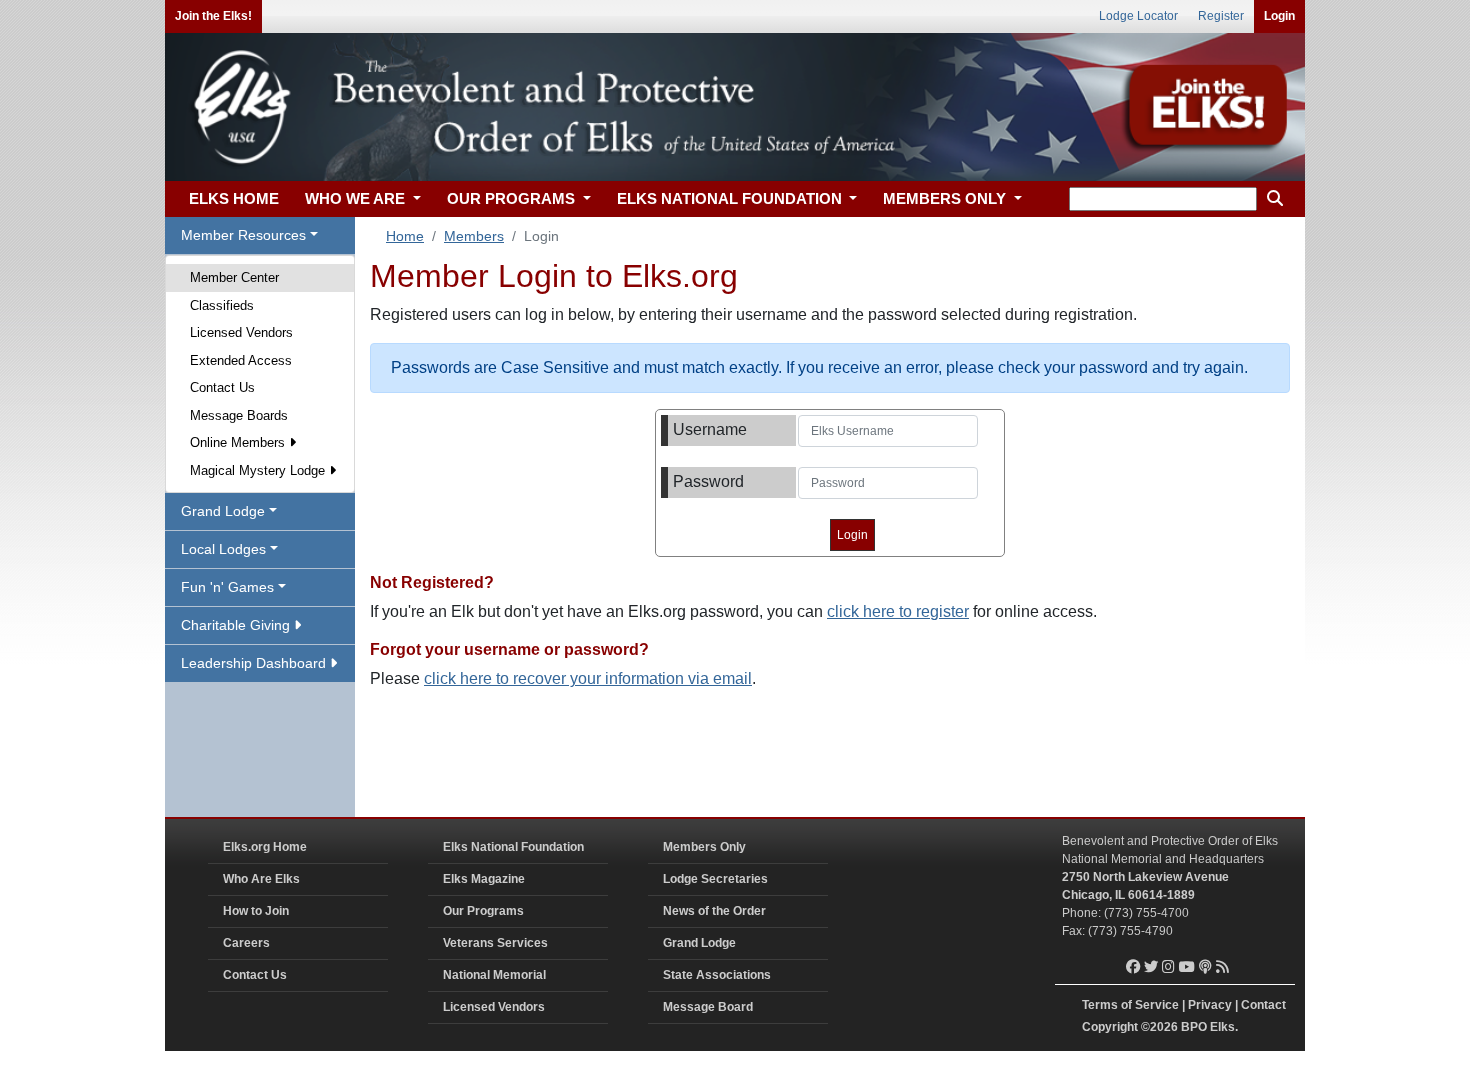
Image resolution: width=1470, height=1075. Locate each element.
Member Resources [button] (243, 235)
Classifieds (222, 305)
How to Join (256, 911)
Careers (246, 943)
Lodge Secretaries (715, 879)
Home (405, 236)
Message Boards (239, 415)
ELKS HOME (234, 198)
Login (1279, 16)
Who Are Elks (261, 879)
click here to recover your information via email (588, 678)
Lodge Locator (1138, 16)
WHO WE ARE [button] (357, 198)
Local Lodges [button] (223, 549)
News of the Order (714, 911)
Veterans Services (495, 943)
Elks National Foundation (513, 847)
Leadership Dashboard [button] (255, 663)
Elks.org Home (265, 847)
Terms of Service (1130, 1005)
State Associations (717, 975)
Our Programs (483, 911)
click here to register (898, 611)
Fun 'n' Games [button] (227, 587)
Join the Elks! (213, 16)
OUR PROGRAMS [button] (513, 198)
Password (708, 481)
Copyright (1110, 1027)
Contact (1263, 1005)
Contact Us (222, 387)
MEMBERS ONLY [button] (946, 198)
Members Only (704, 847)
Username (710, 429)
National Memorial (494, 975)
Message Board (708, 1007)
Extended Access (241, 360)
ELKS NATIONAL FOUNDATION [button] (731, 198)
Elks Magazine (484, 879)
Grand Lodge (699, 943)
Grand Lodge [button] (223, 511)
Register (1221, 16)
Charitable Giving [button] (237, 625)
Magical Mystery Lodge (259, 470)
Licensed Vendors (241, 332)
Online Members (239, 442)
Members (474, 236)
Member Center (234, 277)
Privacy (1210, 1005)
